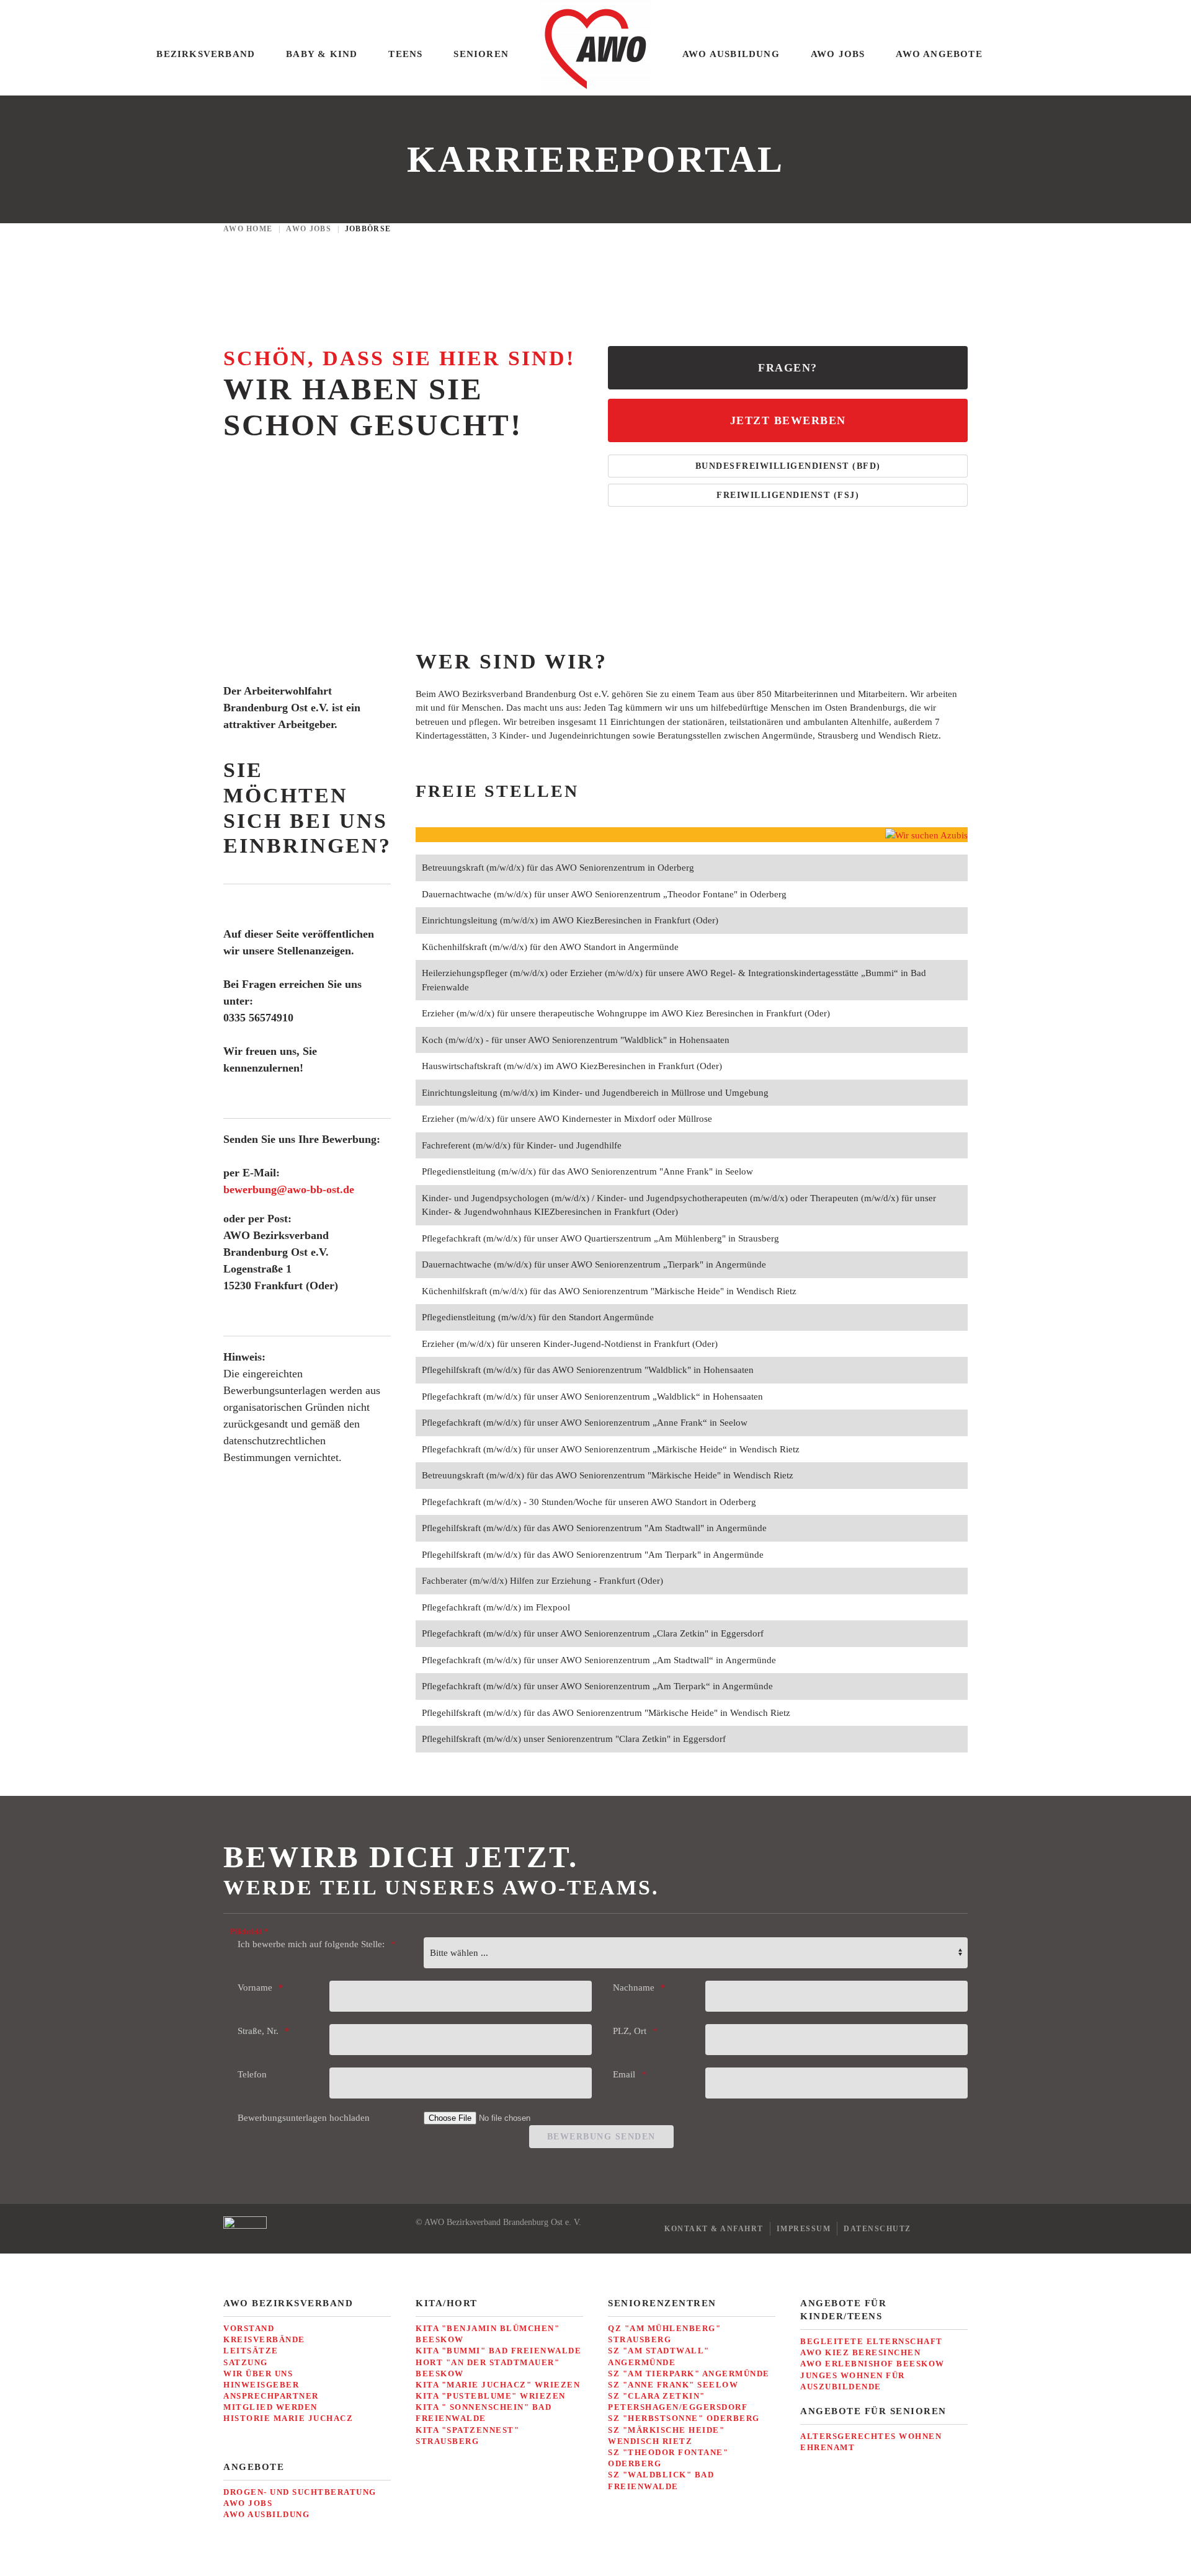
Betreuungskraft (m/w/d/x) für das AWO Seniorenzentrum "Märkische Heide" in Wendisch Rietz (608, 1475)
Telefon (252, 2074)
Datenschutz (877, 2229)
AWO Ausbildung (266, 2514)
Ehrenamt (827, 2447)
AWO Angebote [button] (939, 54)
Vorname (255, 1988)
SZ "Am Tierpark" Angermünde (689, 2374)
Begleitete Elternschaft (872, 2341)
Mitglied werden (270, 2407)
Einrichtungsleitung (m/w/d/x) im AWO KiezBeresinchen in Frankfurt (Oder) (570, 920)
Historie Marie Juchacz (288, 2418)
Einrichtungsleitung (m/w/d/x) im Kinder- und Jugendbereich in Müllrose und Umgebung (595, 1093)
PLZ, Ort (630, 2031)
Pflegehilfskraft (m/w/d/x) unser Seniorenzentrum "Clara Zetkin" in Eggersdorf (574, 1739)
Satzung (246, 2362)
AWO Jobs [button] (838, 54)
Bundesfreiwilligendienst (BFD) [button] (788, 466)
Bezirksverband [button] (206, 54)
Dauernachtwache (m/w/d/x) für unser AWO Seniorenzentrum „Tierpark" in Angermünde (594, 1264)
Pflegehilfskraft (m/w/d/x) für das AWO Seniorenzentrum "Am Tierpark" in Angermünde (593, 1555)
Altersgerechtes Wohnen (871, 2436)
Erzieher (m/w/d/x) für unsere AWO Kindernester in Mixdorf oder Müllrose (567, 1119)
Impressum (804, 2229)
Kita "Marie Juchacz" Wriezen (498, 2385)
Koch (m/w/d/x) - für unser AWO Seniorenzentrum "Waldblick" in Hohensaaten (576, 1040)
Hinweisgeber (261, 2385)
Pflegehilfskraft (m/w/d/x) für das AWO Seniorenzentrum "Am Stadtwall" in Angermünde (594, 1528)
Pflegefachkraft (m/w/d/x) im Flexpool (496, 1607)
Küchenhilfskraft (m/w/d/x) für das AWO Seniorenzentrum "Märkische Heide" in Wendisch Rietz (609, 1291)
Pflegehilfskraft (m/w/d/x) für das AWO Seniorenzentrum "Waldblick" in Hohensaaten (588, 1370)
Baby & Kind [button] (322, 54)
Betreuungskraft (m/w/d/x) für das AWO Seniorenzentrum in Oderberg (558, 868)
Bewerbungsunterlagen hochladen (304, 2118)
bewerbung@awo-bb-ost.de (289, 1189)
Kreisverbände (264, 2339)
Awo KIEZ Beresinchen (860, 2352)
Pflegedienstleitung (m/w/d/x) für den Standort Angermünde (538, 1317)
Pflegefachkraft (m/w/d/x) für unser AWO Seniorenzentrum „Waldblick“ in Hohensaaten (592, 1397)
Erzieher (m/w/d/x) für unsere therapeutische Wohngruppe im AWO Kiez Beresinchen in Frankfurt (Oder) (626, 1013)
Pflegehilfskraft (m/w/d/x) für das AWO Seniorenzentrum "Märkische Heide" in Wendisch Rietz (606, 1713)
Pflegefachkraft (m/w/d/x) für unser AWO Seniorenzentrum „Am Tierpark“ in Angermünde (597, 1686)
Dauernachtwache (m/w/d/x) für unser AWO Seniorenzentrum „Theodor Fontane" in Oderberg (604, 894)
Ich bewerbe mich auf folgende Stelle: (311, 1944)
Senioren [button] (481, 54)
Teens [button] (405, 54)
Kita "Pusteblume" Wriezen (491, 2396)
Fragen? (788, 368)
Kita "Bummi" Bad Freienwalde (498, 2351)
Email (624, 2074)
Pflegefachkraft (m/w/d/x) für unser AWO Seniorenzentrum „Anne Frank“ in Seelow (585, 1423)
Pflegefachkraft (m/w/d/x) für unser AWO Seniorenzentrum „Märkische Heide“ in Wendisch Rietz (611, 1449)
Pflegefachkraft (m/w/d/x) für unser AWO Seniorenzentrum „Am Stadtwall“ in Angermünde (599, 1660)
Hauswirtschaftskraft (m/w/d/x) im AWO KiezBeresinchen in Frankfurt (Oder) (572, 1066)
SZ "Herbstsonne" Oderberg (684, 2418)
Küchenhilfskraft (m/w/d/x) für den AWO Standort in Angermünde (550, 947)
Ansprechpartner (271, 2396)
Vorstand (249, 2328)
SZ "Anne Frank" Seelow (673, 2385)
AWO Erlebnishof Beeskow (872, 2364)
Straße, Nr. (258, 2031)
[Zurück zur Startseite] (595, 48)
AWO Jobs (248, 2503)
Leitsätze (251, 2351)
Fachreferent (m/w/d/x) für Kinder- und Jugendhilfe (522, 1145)
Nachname (634, 1988)
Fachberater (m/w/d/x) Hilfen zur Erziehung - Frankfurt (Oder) (542, 1581)
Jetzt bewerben (788, 420)
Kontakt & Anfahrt (714, 2229)
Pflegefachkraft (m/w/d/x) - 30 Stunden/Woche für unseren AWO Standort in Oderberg (589, 1502)
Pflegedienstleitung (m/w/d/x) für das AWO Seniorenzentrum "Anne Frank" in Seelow (587, 1171)
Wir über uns (258, 2374)
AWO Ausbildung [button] (731, 54)
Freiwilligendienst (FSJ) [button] (788, 495)
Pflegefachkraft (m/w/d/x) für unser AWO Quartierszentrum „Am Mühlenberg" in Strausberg (600, 1238)
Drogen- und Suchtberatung (300, 2492)
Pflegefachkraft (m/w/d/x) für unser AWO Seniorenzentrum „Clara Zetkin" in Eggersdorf (593, 1633)
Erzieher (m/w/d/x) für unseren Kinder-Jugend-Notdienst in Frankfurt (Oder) (570, 1344)
